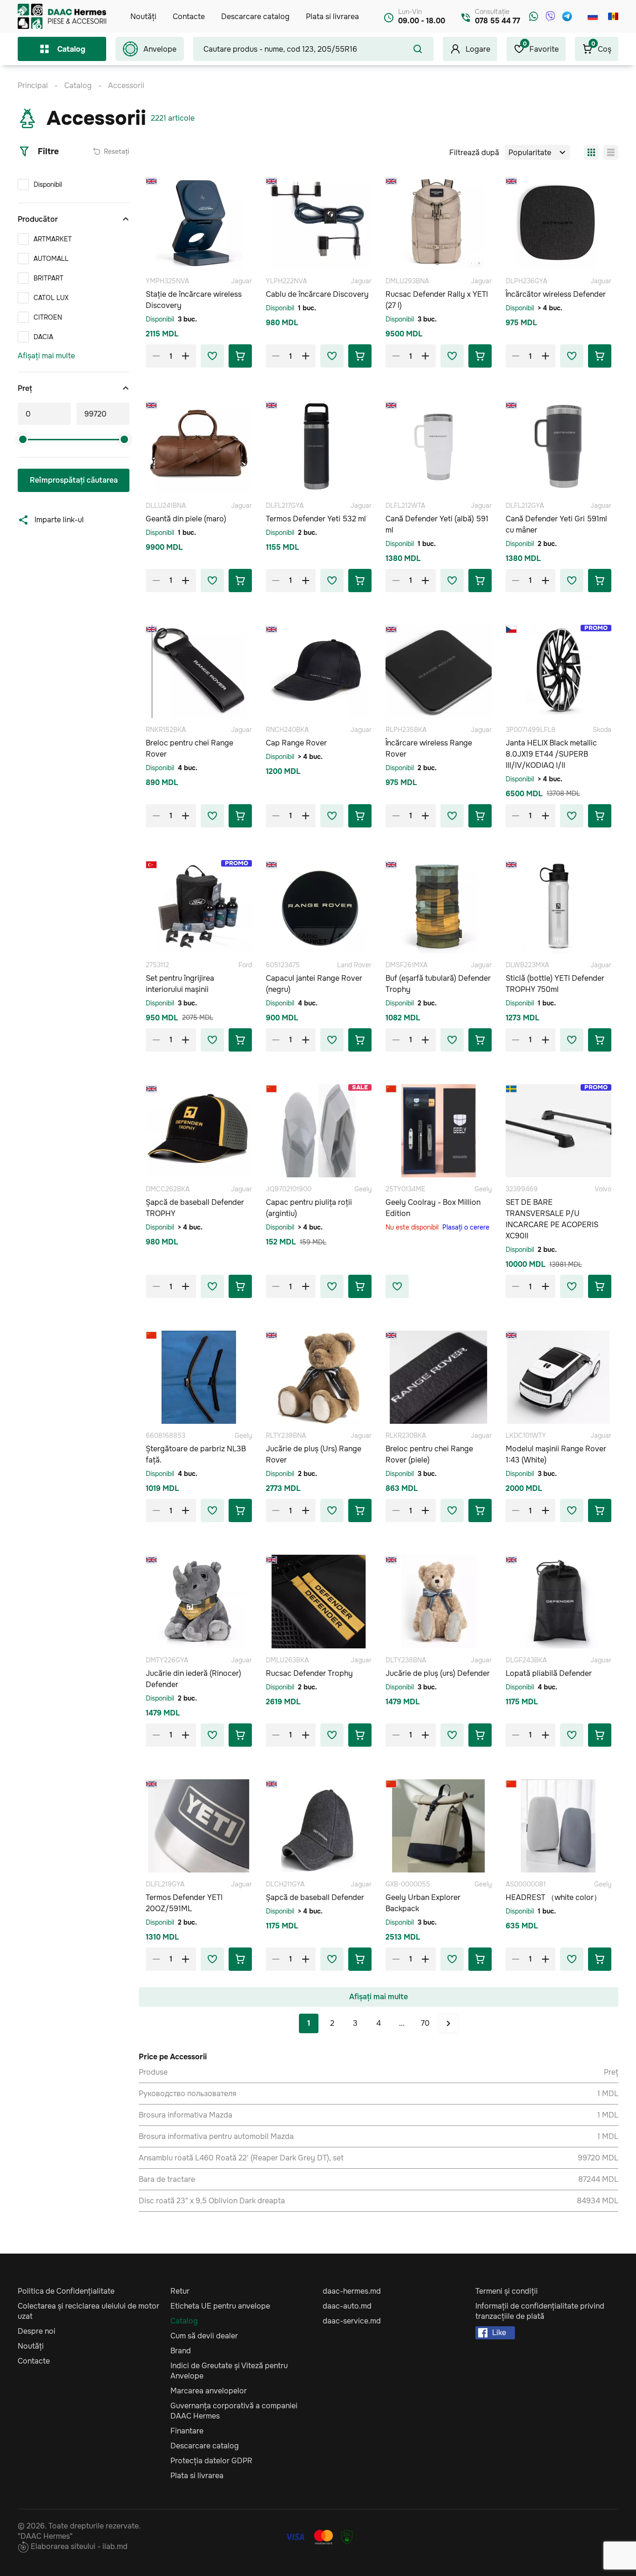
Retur (180, 2291)
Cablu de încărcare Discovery (317, 294)
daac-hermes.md (352, 2291)
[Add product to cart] (240, 356)
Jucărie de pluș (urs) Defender (438, 1673)
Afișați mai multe (46, 356)
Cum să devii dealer (204, 2336)
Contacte (189, 17)
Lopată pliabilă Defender (549, 1673)
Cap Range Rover (296, 743)
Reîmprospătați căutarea (74, 480)
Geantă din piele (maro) (186, 519)
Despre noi (37, 2331)
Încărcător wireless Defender (556, 294)
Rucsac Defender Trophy (309, 1673)
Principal (33, 85)
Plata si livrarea (332, 17)
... (402, 2023)
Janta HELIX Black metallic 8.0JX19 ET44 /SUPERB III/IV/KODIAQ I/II (551, 754)
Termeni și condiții (507, 2291)
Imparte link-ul (59, 520)
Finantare (187, 2431)
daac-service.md (352, 2321)
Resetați (117, 151)
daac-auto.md (347, 2306)
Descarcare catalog (255, 17)
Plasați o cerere (466, 1227)
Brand (181, 2351)
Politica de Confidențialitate (66, 2291)
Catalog (71, 49)
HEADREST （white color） (553, 1897)
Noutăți (143, 17)
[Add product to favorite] (212, 356)
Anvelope (160, 49)
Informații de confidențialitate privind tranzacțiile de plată (540, 2311)
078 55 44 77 (497, 21)
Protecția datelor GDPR (211, 2461)
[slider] (23, 439)
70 (425, 2023)
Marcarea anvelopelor (209, 2391)
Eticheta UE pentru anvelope (220, 2306)
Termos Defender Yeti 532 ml (316, 519)
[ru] (593, 16)
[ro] (613, 16)
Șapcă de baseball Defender (315, 1897)
